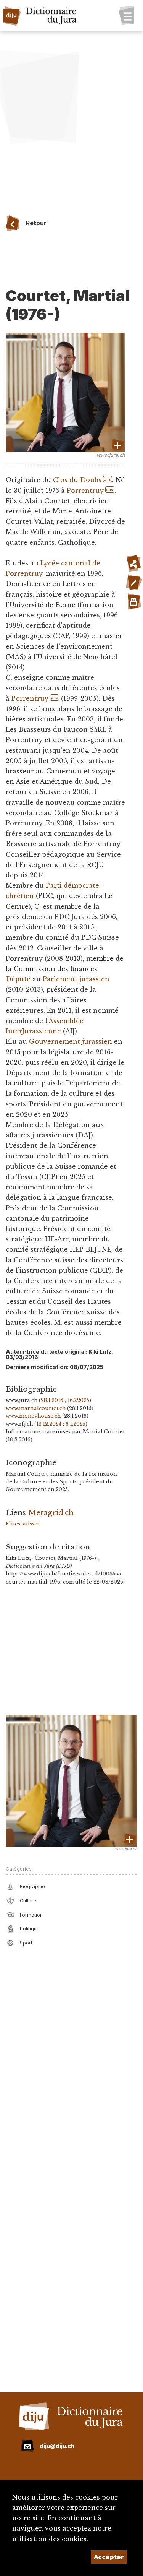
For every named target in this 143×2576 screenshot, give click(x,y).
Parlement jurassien (76, 979)
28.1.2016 (52, 1400)
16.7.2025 (78, 1400)
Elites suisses (23, 1524)
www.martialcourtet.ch (36, 1408)
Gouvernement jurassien (71, 1041)
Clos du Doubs (77, 480)
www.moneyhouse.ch (33, 1416)
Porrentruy (85, 491)
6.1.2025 (76, 1424)
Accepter (109, 2557)
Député (18, 979)
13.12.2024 (49, 1424)
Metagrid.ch (51, 1512)
